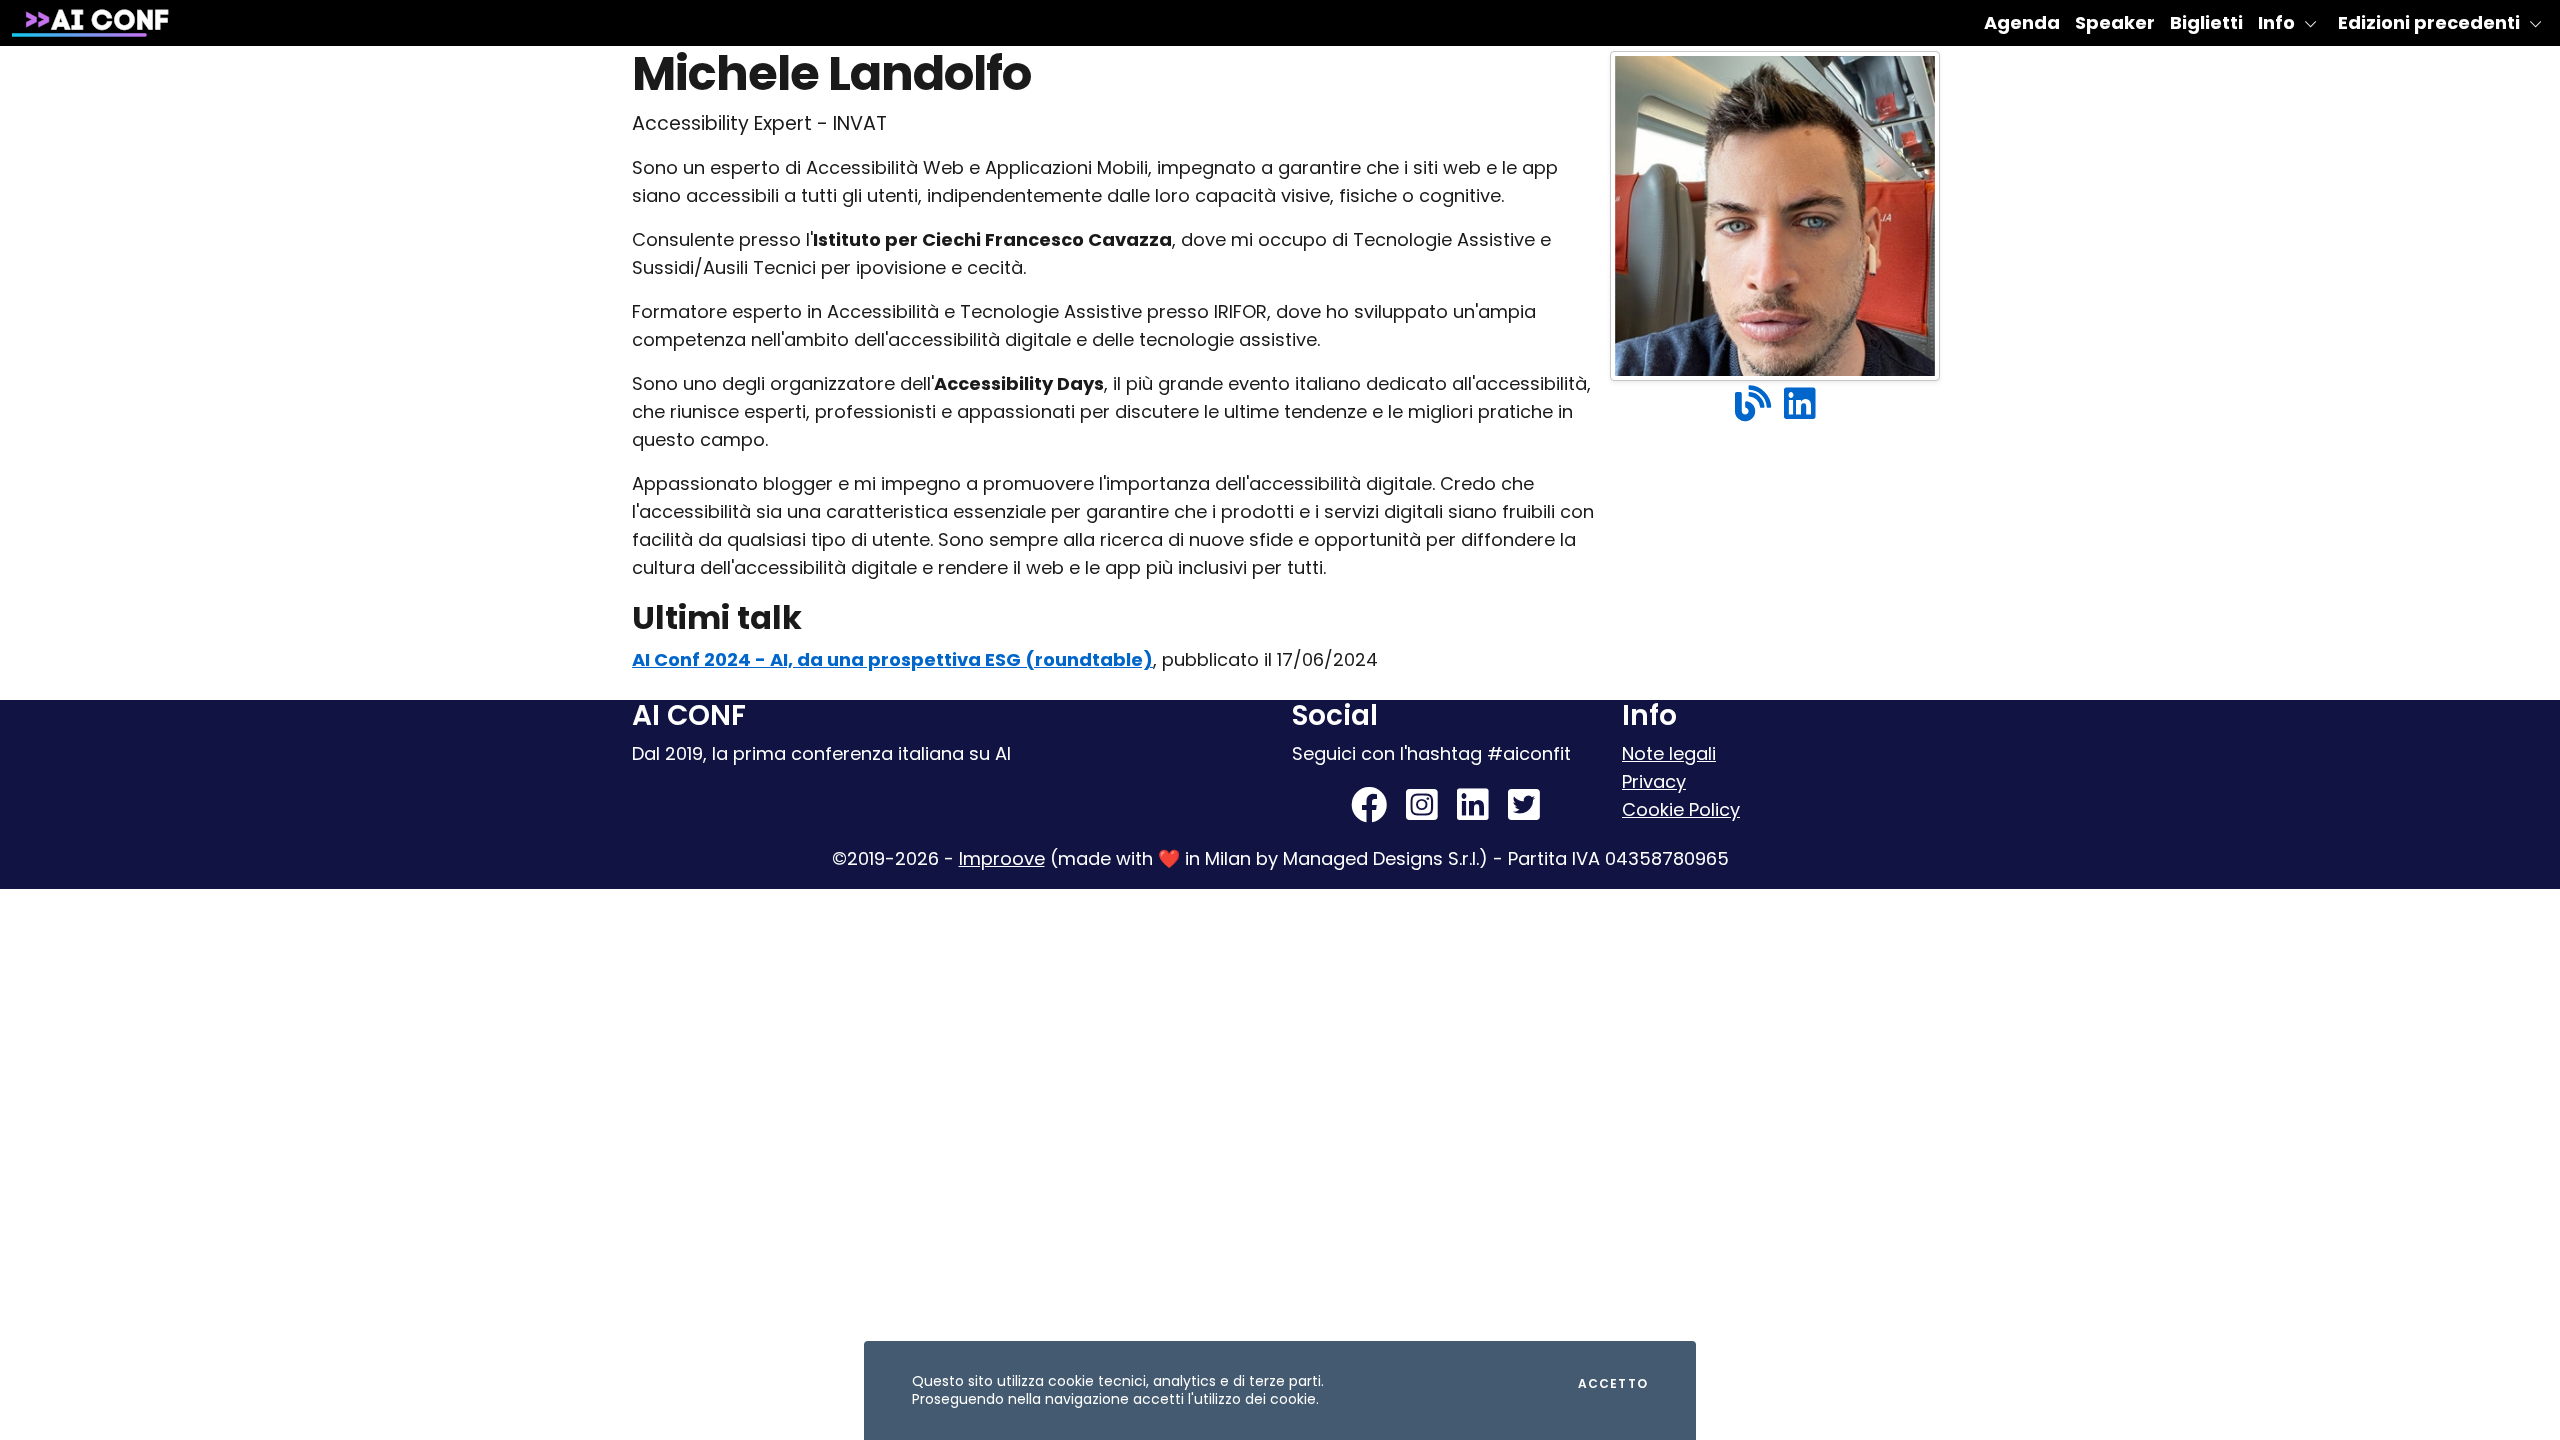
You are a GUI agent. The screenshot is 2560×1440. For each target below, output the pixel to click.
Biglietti (2206, 22)
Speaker (2115, 22)
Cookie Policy (1681, 809)
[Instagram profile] (1422, 811)
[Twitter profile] (1524, 811)
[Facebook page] (1369, 811)
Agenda (2022, 22)
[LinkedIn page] (1473, 811)
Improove (1002, 858)
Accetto (1613, 1384)
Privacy (1654, 781)
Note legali (1669, 753)
